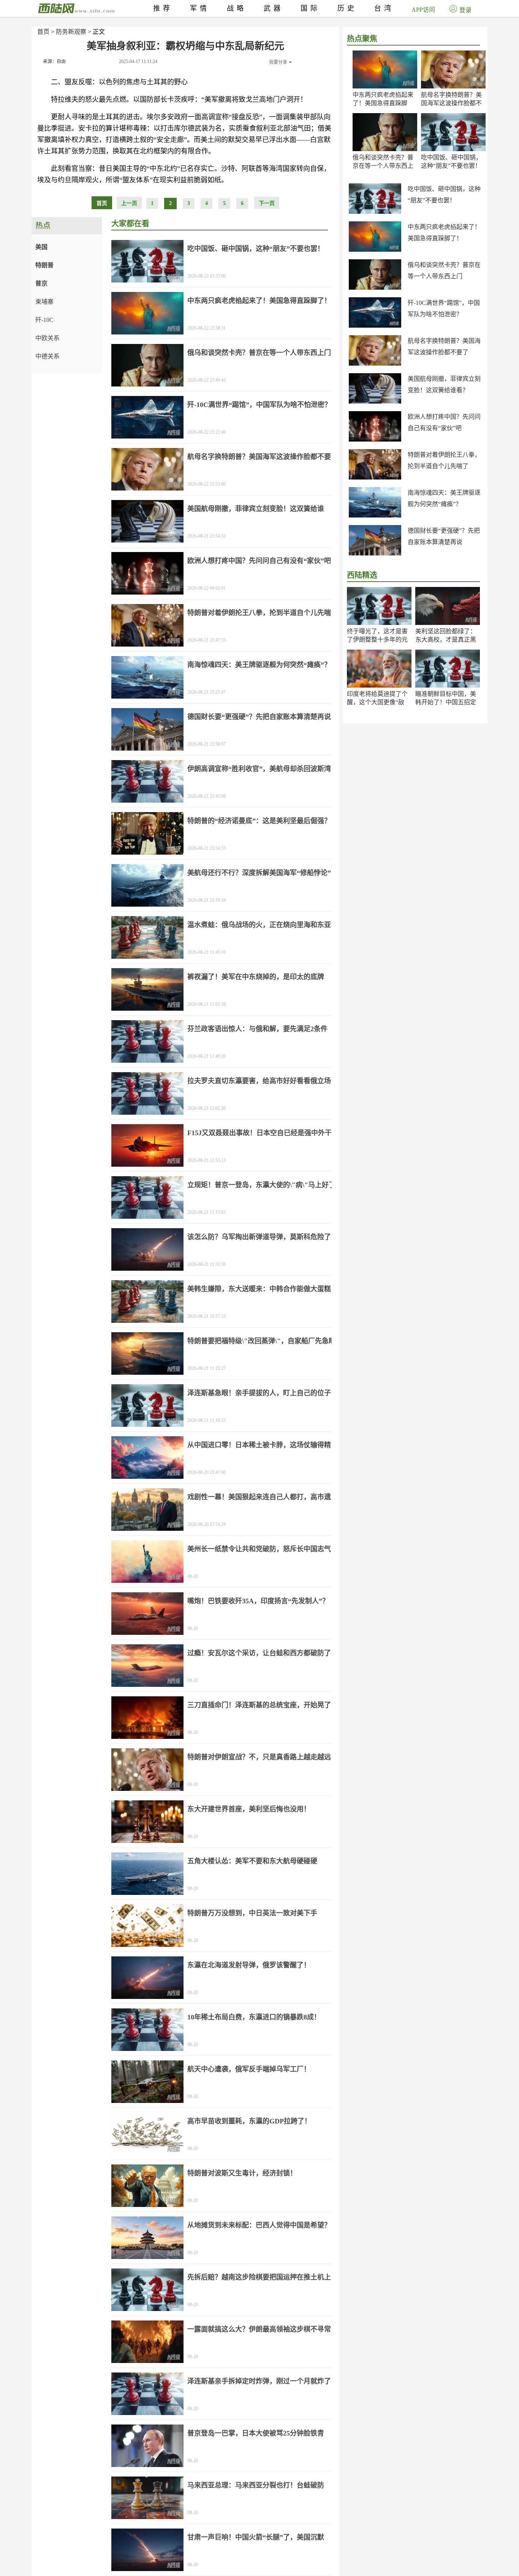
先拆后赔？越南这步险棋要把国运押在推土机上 (259, 2277)
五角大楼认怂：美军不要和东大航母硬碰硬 (252, 1861)
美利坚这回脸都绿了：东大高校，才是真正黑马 (446, 640)
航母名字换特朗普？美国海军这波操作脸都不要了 (451, 103)
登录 (465, 10)
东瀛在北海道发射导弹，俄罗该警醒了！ (249, 1965)
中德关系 (47, 356)
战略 (237, 8)
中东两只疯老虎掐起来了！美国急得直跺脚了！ (383, 103)
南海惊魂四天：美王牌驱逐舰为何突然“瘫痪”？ (259, 665)
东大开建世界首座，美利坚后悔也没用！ (249, 1809)
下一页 (267, 203)
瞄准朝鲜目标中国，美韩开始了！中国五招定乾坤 (446, 702)
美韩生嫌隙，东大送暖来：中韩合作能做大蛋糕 (259, 1289)
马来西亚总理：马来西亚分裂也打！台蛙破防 (256, 2485)
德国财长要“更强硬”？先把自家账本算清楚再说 (259, 717)
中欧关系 (47, 338)
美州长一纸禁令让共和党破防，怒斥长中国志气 (259, 1549)
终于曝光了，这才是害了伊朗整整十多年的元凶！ (377, 640)
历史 (347, 8)
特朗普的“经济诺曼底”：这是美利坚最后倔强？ (259, 821)
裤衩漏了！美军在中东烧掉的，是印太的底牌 (256, 977)
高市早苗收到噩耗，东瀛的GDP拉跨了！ (249, 2121)
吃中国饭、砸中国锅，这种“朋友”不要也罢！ (256, 249)
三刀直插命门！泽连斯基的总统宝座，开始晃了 (259, 1705)
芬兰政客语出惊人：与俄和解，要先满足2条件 (257, 1029)
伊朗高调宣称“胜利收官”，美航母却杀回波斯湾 (259, 769)
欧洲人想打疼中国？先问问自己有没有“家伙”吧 (259, 561)
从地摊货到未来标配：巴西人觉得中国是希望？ (259, 2225)
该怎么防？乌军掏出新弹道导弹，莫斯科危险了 (259, 1237)
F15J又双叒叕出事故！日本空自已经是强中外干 (259, 1133)
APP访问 (423, 10)
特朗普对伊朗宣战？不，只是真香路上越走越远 (259, 1757)
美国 (41, 247)
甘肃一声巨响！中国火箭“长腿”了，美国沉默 (256, 2537)
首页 (43, 32)
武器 (274, 8)
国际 (310, 8)
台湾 (384, 8)
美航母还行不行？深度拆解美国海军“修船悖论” (259, 873)
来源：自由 (54, 62)
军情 (200, 8)
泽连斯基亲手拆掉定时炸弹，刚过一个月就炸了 (259, 2381)
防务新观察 (71, 32)
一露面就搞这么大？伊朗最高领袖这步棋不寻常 (259, 2329)
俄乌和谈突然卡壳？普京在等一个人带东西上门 (383, 166)
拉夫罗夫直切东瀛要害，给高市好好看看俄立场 (259, 1081)
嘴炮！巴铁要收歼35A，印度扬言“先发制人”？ (258, 1601)
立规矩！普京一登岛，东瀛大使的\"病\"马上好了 (261, 1185)
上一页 (129, 203)
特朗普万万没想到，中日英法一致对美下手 (252, 1913)
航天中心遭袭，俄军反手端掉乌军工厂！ (249, 2069)
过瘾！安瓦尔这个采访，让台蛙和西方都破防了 (259, 1653)
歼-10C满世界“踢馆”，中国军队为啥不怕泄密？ (259, 405)
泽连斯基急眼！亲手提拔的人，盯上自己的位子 (259, 1393)
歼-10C (44, 320)
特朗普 (44, 265)
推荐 (163, 8)
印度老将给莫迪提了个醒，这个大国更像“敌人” (377, 702)
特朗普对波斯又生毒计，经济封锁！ (242, 2173)
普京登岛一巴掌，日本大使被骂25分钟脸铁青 (256, 2433)
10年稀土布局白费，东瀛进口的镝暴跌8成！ (254, 2017)
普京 (41, 283)
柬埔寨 (44, 302)
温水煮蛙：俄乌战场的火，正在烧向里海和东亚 (259, 925)
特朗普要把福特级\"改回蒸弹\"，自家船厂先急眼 (261, 1341)
